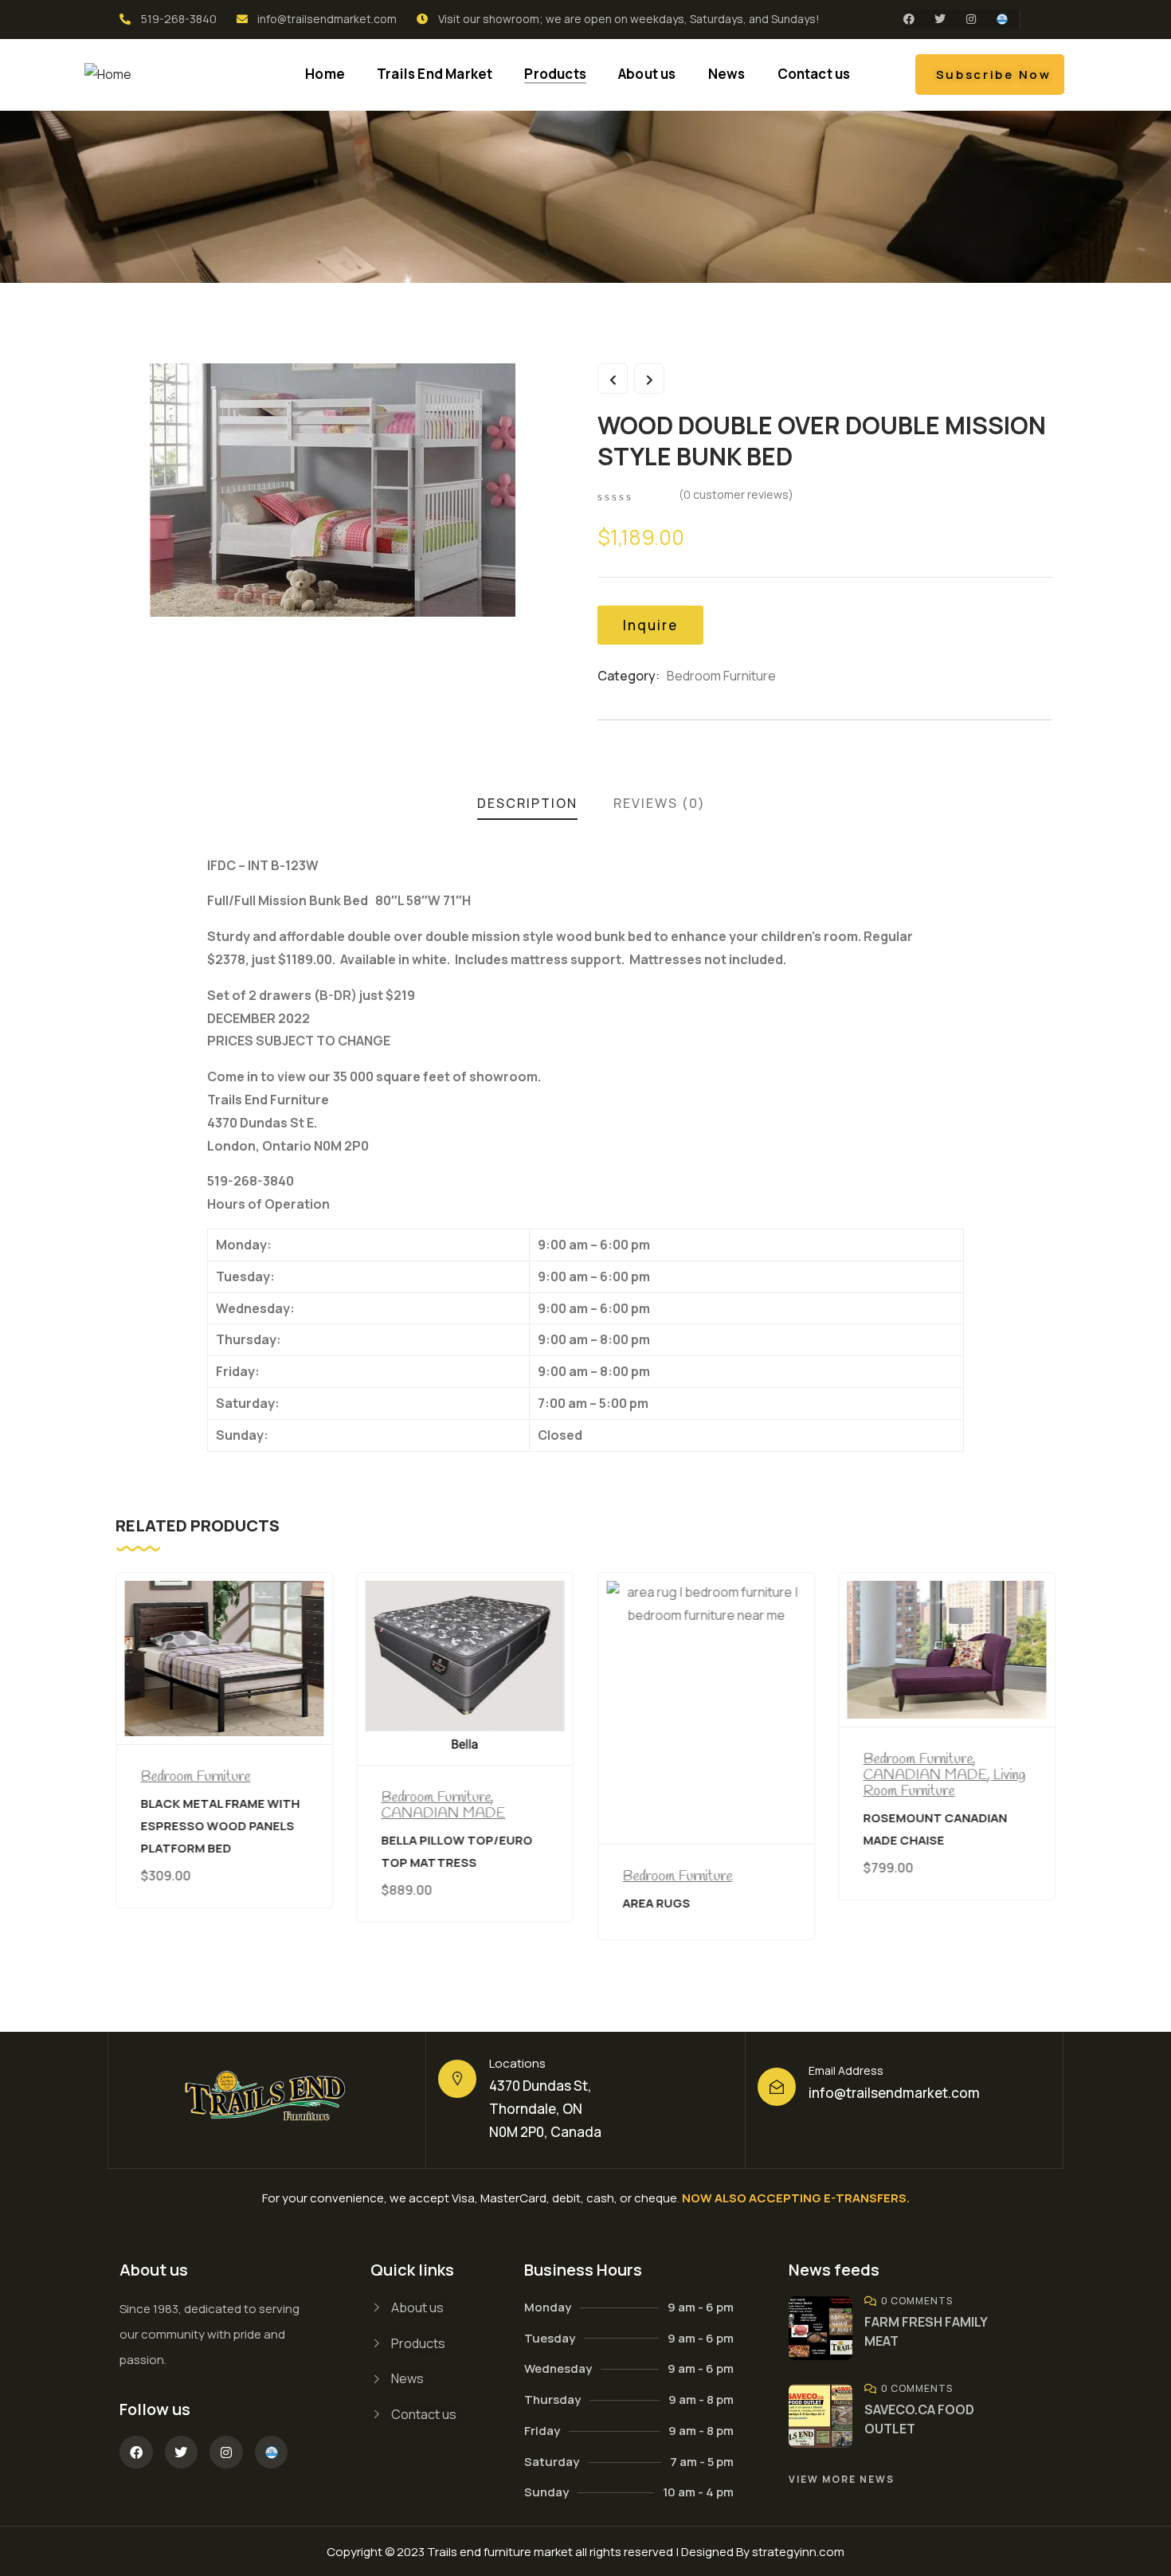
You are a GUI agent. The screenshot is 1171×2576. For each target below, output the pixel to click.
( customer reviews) (736, 494)
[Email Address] (777, 2087)
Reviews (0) (660, 803)
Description (527, 803)
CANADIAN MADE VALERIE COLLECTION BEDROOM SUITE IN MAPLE (938, 1835)
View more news (842, 2479)
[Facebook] (909, 19)
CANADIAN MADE (202, 1813)
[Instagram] (971, 19)
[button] (1045, 1771)
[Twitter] (940, 19)
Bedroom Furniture (721, 676)
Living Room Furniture (703, 1783)
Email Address (846, 2070)
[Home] (108, 74)
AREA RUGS (415, 1902)
